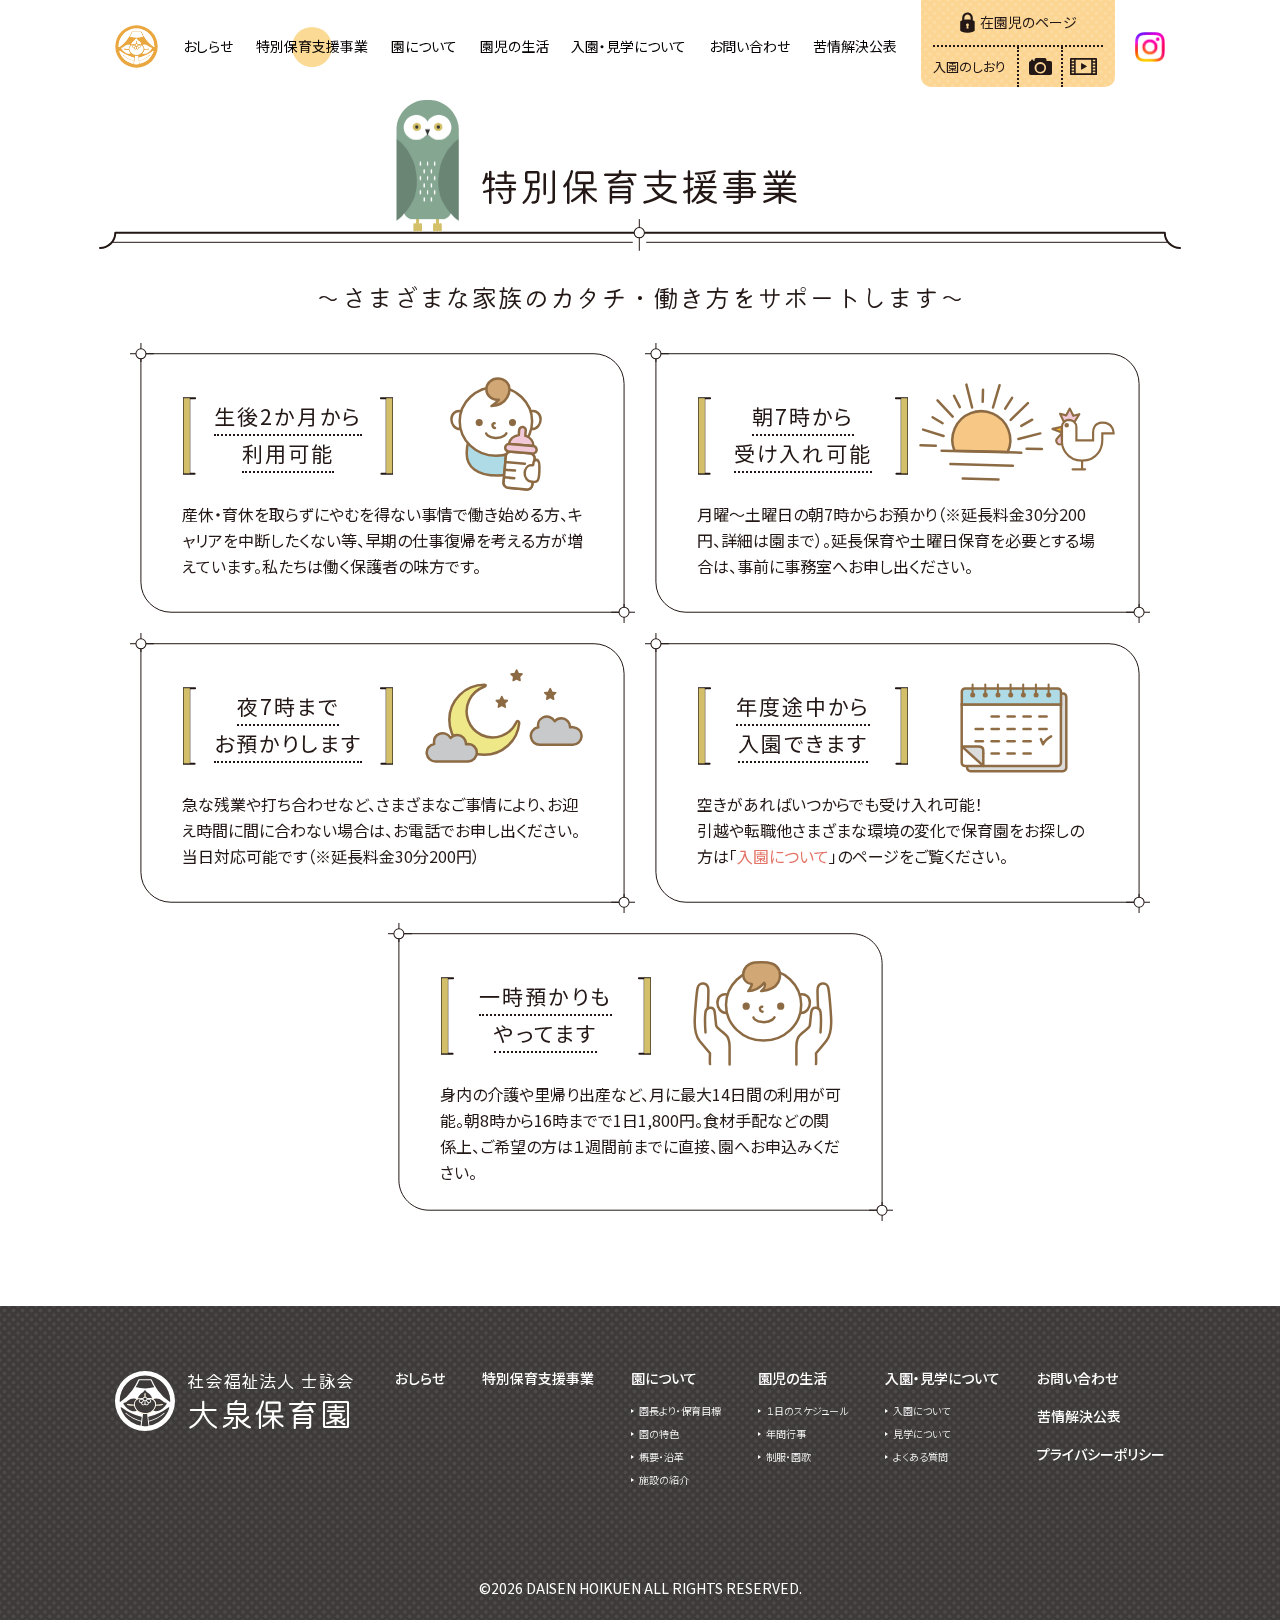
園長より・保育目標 (680, 1410)
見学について (921, 1433)
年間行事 (786, 1433)
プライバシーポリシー (1101, 1454)
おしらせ (208, 46)
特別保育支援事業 (312, 46)
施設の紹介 (664, 1479)
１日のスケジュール (807, 1410)
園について (424, 46)
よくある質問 (920, 1456)
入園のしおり (969, 66)
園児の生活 (514, 46)
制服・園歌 (788, 1456)
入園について (783, 856)
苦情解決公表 (855, 46)
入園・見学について (628, 46)
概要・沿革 (661, 1456)
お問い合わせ (749, 46)
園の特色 (659, 1433)
